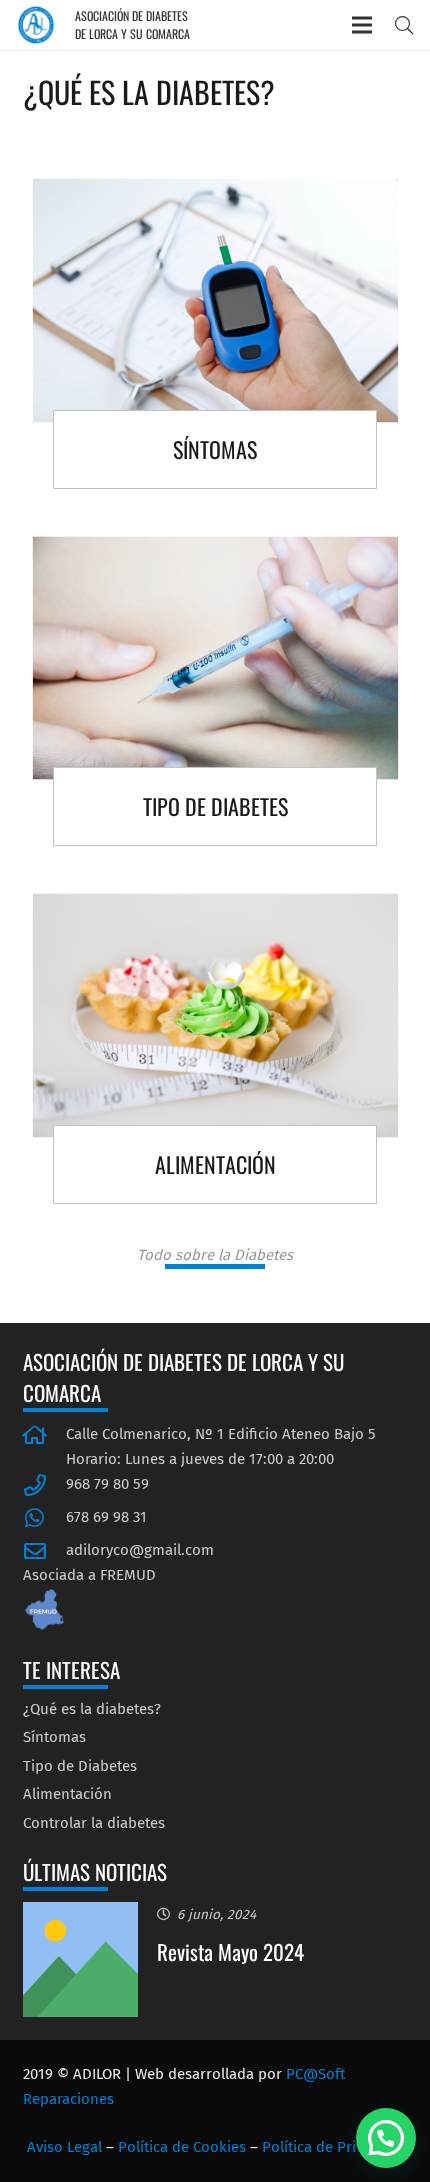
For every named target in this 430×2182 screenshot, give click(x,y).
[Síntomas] (215, 340)
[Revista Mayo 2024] (81, 1914)
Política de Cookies (182, 2147)
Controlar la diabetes (94, 1823)
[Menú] (362, 25)
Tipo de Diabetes (80, 1766)
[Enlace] (36, 25)
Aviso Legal (64, 2147)
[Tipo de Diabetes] (215, 697)
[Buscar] (404, 25)
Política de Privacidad (335, 2147)
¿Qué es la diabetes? (92, 1709)
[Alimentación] (215, 1055)
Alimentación (67, 1794)
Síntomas (54, 1737)
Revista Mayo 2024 (230, 1951)
